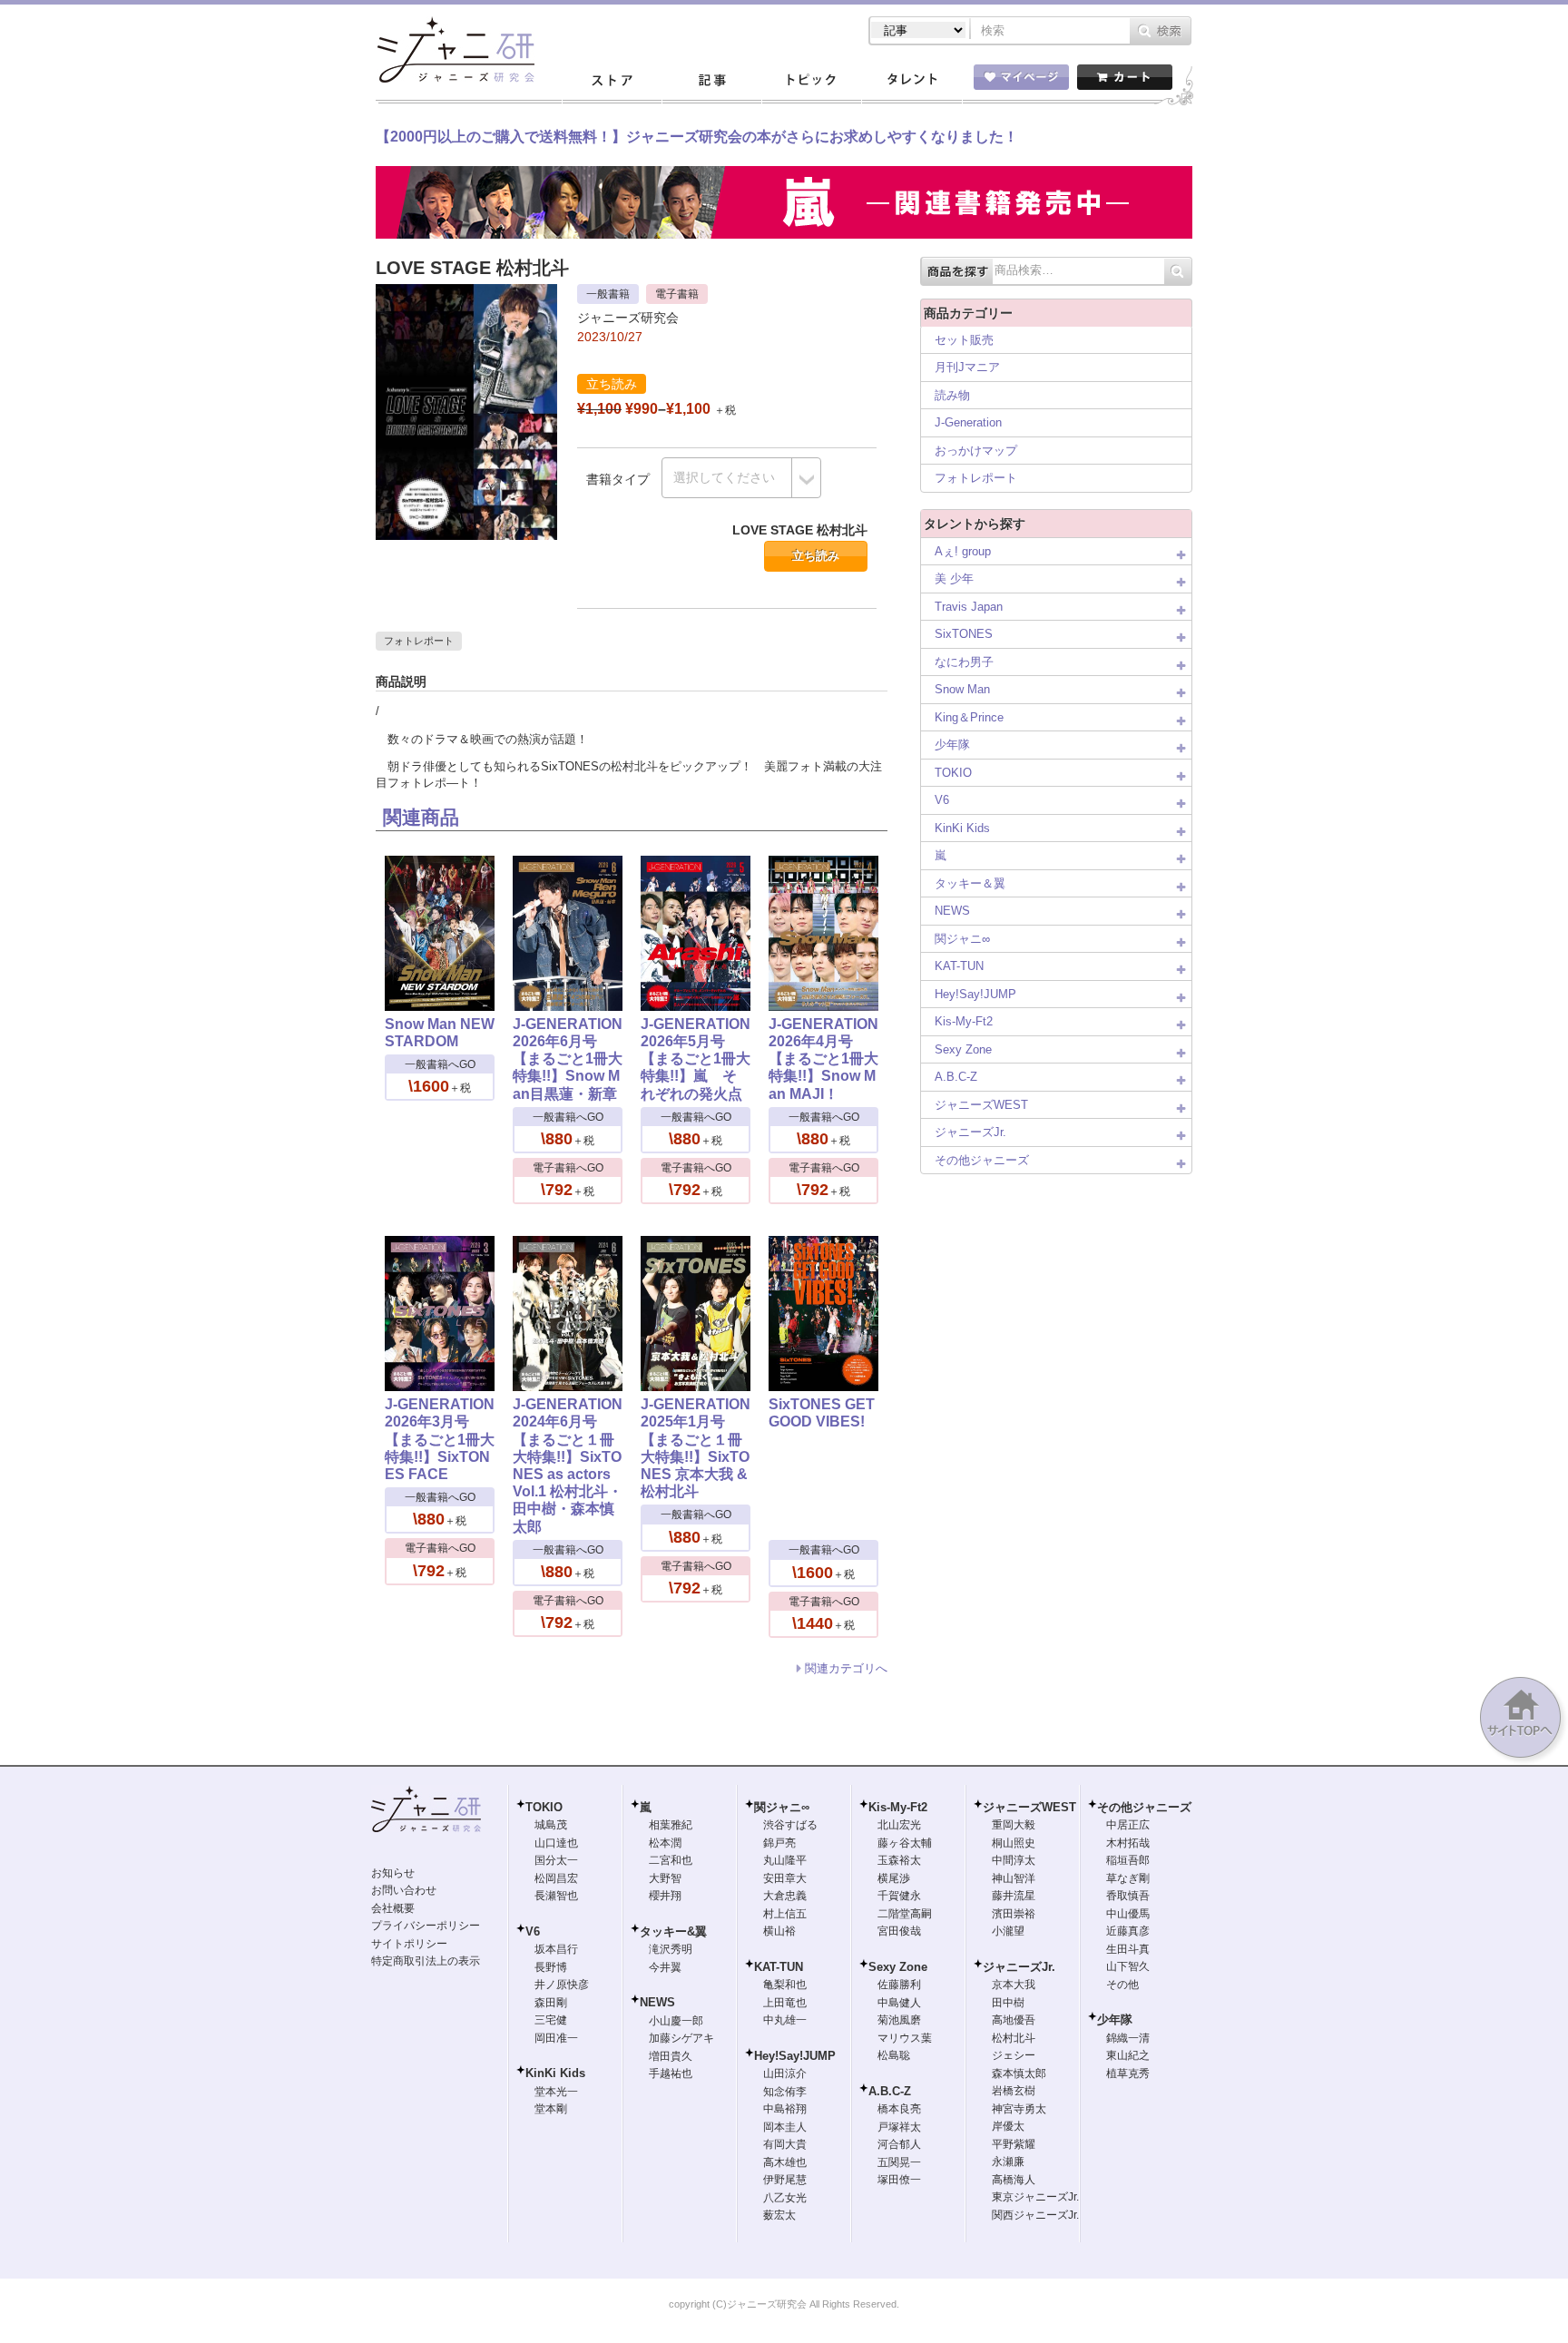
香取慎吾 (1128, 1896)
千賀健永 (899, 1896)
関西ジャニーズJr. (1035, 2215)
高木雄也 (785, 2162)
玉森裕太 (899, 1860)
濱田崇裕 (1014, 1914)
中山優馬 (1128, 1914)
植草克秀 (1128, 2073)
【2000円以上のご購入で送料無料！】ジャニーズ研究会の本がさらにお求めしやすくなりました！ (697, 137)
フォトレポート (419, 641)
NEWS (952, 911)
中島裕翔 (785, 2109)
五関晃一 (899, 2162)
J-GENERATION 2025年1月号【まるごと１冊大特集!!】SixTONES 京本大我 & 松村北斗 (696, 1448)
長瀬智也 (556, 1896)
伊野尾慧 (785, 2180)
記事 (711, 81)
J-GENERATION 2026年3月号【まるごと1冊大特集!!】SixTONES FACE (440, 1439)
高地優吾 (1014, 2020)
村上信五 (785, 1914)
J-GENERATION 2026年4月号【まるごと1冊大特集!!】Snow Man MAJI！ (823, 1059)
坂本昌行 (556, 1949)
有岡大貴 (785, 2144)
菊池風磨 (899, 2020)
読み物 (952, 395)
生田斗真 (1128, 1949)
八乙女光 (785, 2198)
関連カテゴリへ (846, 1668)
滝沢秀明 (671, 1949)
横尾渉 (894, 1878)
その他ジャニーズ (982, 1160)
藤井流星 (1014, 1896)
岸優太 (1008, 2126)
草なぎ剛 (1128, 1878)
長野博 (551, 1967)
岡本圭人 (785, 2127)
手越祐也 (671, 2073)
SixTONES (964, 634)
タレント (911, 81)
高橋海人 (1014, 2180)
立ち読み (816, 556)
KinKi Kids (962, 828)
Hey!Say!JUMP (975, 994)
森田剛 (551, 2003)
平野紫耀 (1014, 2144)
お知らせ (393, 1873)
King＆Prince (969, 717)
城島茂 (551, 1825)
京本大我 (1014, 1985)
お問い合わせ (404, 1890)
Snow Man (962, 689)
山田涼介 (785, 2073)
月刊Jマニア (967, 367)
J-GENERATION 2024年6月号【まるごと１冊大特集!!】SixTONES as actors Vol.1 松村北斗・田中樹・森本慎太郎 (568, 1465)
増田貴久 (671, 2056)
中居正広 (1128, 1825)
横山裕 (779, 1931)
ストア (612, 81)
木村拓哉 (1128, 1843)
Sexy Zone (963, 1049)
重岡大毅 (1014, 1825)
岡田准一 (556, 2038)
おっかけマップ (976, 451)
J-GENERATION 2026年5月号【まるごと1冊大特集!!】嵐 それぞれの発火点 (696, 1059)
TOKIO (953, 773)
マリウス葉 (905, 2038)
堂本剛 (551, 2109)
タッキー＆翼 (970, 883)
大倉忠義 (785, 1896)
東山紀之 (1128, 2055)
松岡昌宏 (556, 1878)
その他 (1122, 1985)
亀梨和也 (785, 1985)
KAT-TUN (959, 966)
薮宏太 (779, 2215)
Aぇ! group (963, 551)
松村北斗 (1014, 2038)
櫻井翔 (665, 1896)
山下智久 (1128, 1966)
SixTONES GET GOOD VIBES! (822, 1413)
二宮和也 (671, 1860)
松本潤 (665, 1843)
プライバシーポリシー (426, 1926)
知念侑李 (785, 2092)
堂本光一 (556, 2092)
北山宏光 (899, 1825)
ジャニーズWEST (981, 1105)
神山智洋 (1014, 1878)
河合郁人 (899, 2144)
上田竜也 (785, 2003)
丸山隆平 (785, 1860)
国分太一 (556, 1860)
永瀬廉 (1008, 2162)
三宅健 (551, 2020)
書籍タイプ (618, 479)
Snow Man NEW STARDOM (440, 1033)
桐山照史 (1014, 1843)
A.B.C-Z (956, 1077)
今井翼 (665, 1967)
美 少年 (954, 578)
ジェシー (1014, 2055)
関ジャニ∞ (962, 939)
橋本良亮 (899, 2109)
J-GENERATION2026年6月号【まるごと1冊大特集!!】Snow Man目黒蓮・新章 (568, 1059)
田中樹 (1008, 2003)
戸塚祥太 (899, 2127)
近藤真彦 (1128, 1931)
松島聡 (894, 2055)
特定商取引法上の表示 (426, 1961)
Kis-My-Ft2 (964, 1021)
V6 (942, 800)
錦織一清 (1128, 2038)
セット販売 (964, 340)
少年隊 (952, 745)
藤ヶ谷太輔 (905, 1843)
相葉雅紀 (671, 1825)
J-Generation (968, 422)
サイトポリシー (409, 1944)
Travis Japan (969, 607)
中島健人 (899, 2003)
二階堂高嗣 (905, 1914)
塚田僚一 (899, 2180)
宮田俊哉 (899, 1931)
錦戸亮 (779, 1843)
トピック (811, 81)
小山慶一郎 (676, 2021)
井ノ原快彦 (562, 1985)
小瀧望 (1008, 1931)
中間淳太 (1014, 1860)
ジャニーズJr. (970, 1132)
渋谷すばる (790, 1825)
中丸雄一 (785, 2020)
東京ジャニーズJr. (1035, 2197)
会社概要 (393, 1908)
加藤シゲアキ (681, 2038)
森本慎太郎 (1019, 2073)
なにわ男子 (964, 662)
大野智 (665, 1878)
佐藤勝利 (899, 1985)
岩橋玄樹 (1014, 2091)
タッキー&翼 (673, 1931)
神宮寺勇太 (1019, 2109)
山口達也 (556, 1843)
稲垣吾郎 (1128, 1860)
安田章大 (785, 1878)
